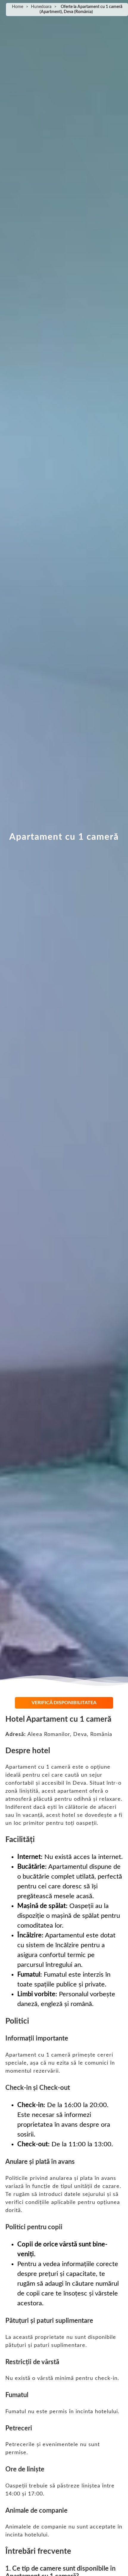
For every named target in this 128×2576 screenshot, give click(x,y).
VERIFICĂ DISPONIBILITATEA (64, 1703)
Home (18, 7)
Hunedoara (41, 7)
